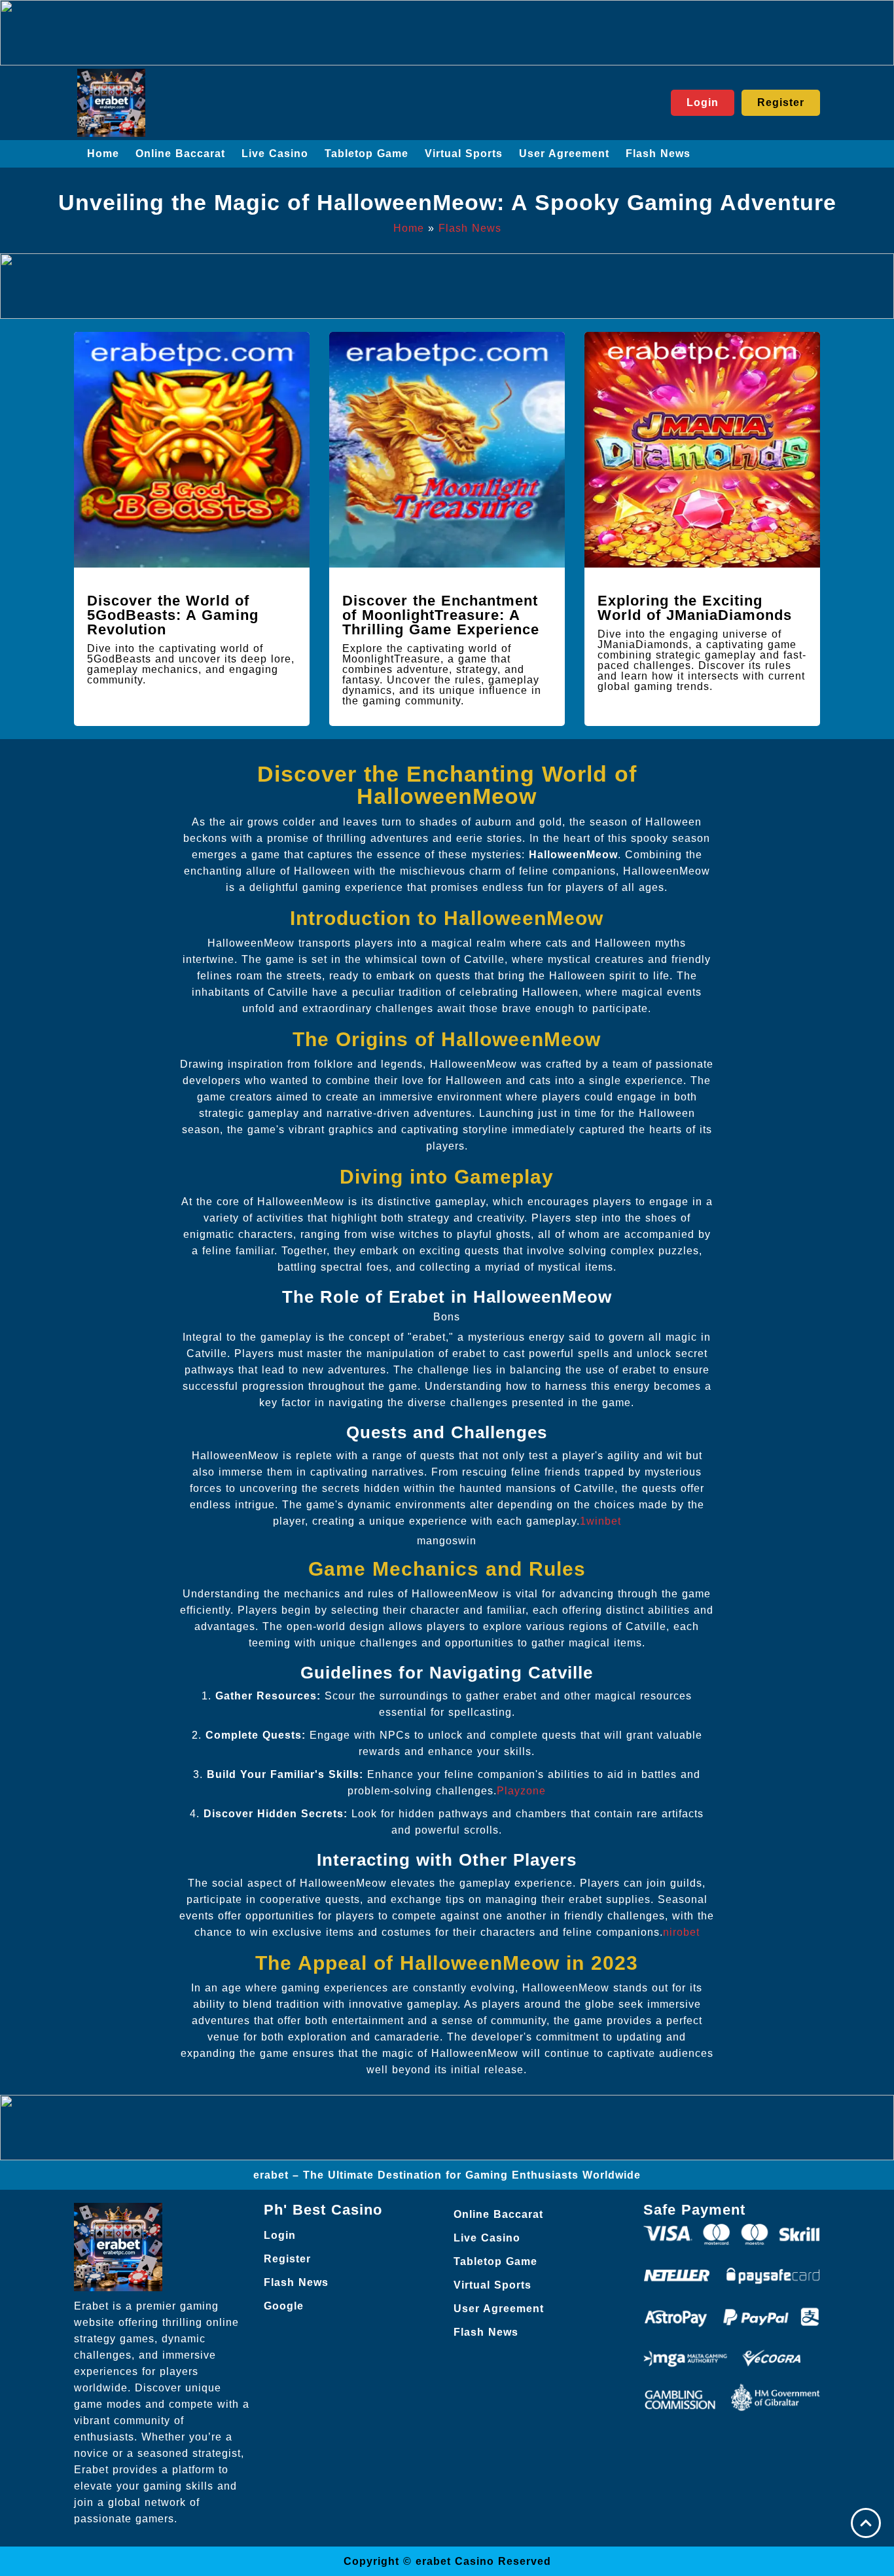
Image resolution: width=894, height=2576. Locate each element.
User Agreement (564, 154)
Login (280, 2235)
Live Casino (275, 154)
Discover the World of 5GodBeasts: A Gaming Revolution (173, 615)
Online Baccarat (180, 154)
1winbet (600, 1521)
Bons (447, 1317)
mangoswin (447, 1541)
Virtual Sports (464, 154)
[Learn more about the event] (447, 33)
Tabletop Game (367, 154)
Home (103, 154)
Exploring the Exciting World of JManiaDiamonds (695, 608)
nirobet (681, 1932)
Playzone (521, 1791)
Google (284, 2306)
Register (287, 2259)
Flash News (658, 154)
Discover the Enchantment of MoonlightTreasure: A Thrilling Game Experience (441, 615)
